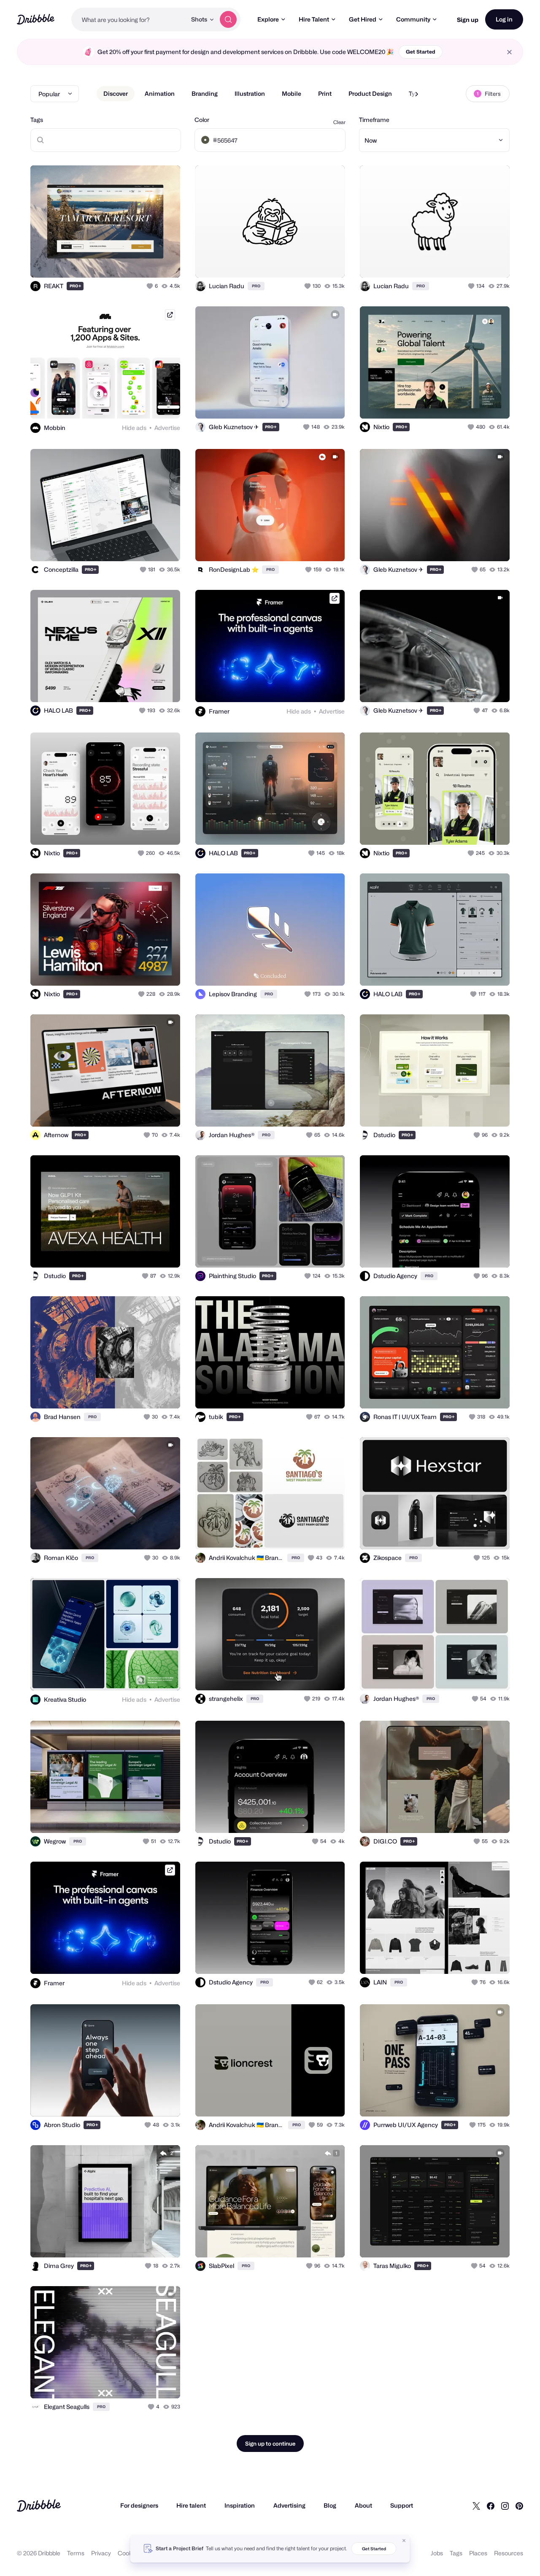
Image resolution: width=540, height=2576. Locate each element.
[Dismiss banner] (404, 2541)
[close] (509, 52)
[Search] (228, 19)
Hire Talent (314, 19)
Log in (504, 19)
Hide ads (134, 428)
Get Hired (363, 19)
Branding (205, 93)
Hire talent (191, 2505)
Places (478, 2553)
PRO (76, 286)
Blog (330, 2505)
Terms (76, 2553)
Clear (339, 122)
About (363, 2505)
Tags (37, 120)
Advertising (289, 2505)
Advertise (167, 428)
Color (202, 120)
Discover (116, 93)
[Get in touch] (131, 262)
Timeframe (374, 120)
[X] (476, 2506)
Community (413, 19)
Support (402, 2505)
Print (325, 93)
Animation (160, 93)
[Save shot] (148, 262)
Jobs (437, 2553)
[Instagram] (505, 2506)
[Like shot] (165, 262)
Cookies (129, 2553)
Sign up (468, 20)
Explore (268, 19)
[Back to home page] (36, 19)
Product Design (370, 93)
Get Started (421, 52)
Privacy (101, 2553)
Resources (509, 2553)
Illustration (250, 93)
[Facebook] (491, 2506)
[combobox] (129, 19)
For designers (139, 2505)
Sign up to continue (270, 2444)
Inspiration (240, 2505)
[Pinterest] (519, 2506)
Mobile (292, 93)
